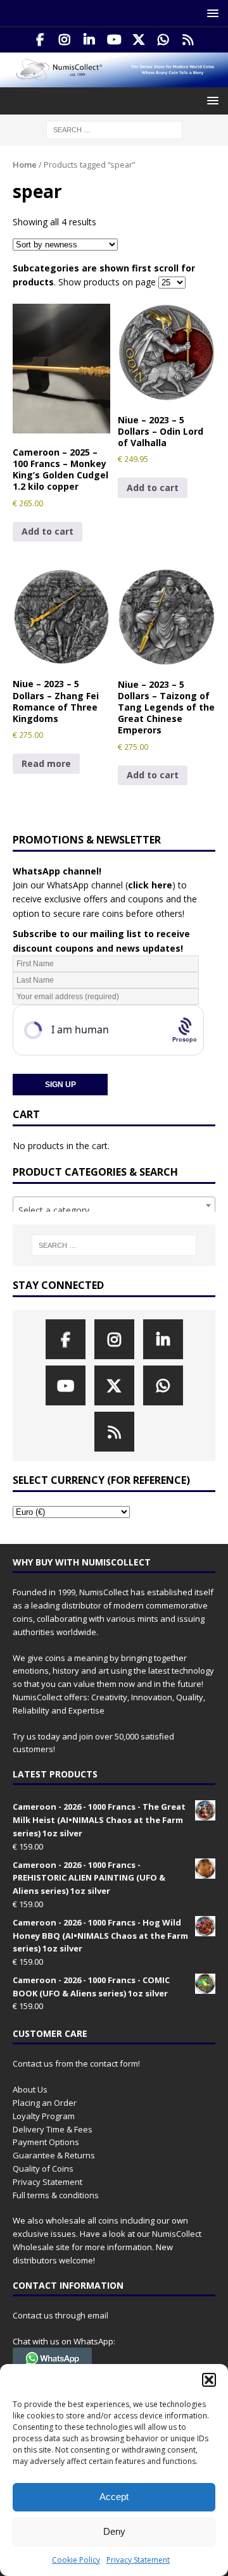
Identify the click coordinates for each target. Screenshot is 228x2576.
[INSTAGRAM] (65, 40)
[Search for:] (114, 129)
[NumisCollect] (114, 80)
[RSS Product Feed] (188, 40)
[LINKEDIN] (90, 40)
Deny (114, 2531)
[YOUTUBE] (114, 40)
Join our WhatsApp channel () (94, 885)
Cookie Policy (76, 2560)
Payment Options (46, 2142)
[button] (209, 2380)
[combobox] (114, 1205)
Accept (114, 2497)
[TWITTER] (139, 40)
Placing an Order (45, 2103)
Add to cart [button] (47, 531)
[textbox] (114, 1210)
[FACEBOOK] (40, 40)
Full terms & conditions (56, 2195)
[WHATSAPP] (164, 40)
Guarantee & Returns (54, 2155)
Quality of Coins (43, 2168)
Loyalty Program (44, 2116)
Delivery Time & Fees (53, 2129)
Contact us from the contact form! (76, 2063)
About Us (30, 2089)
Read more (46, 763)
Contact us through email (60, 2315)
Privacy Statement (138, 2560)
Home (25, 165)
